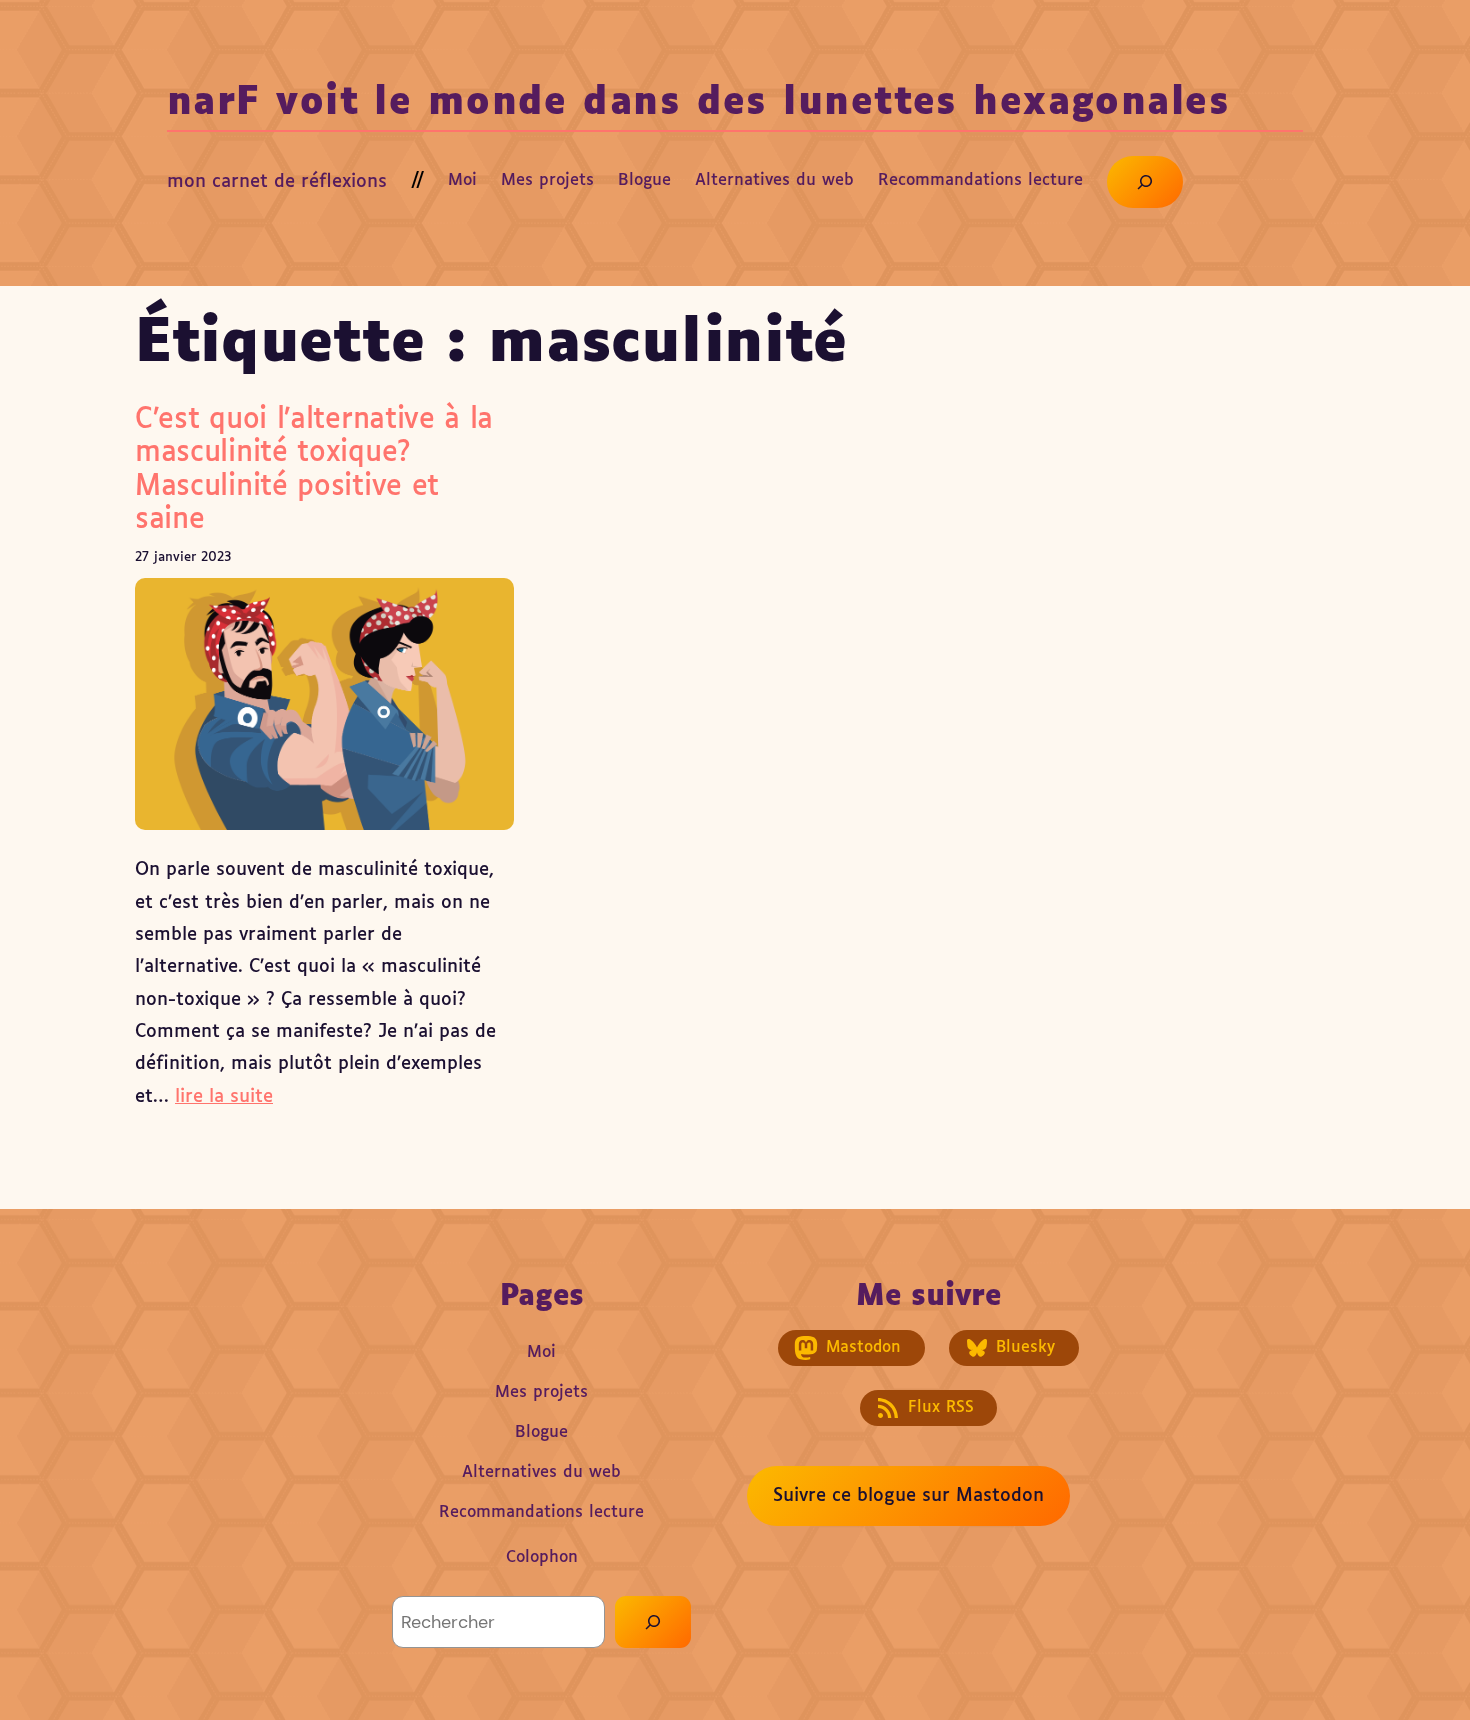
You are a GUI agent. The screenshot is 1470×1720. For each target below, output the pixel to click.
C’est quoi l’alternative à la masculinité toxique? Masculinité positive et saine (314, 470)
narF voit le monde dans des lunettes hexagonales (698, 103)
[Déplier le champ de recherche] (1145, 182)
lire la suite (224, 1097)
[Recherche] (653, 1622)
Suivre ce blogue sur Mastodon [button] (908, 1496)
